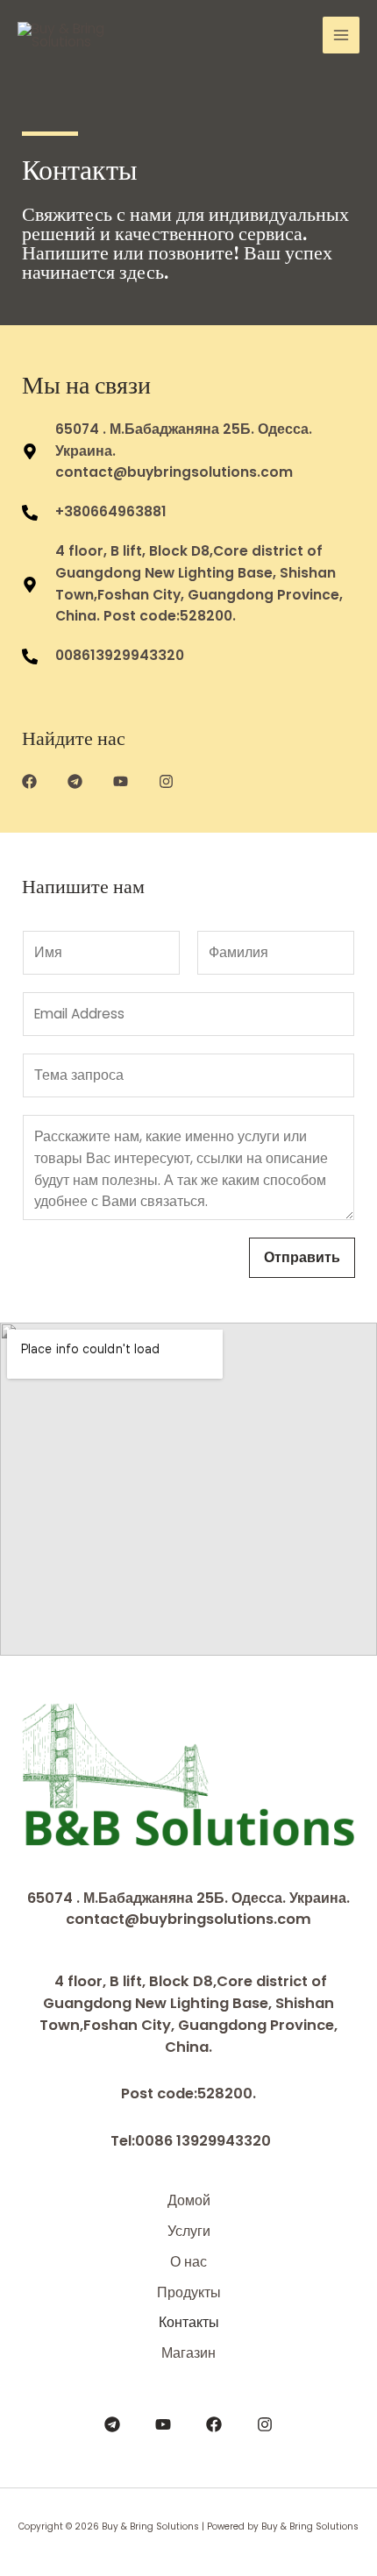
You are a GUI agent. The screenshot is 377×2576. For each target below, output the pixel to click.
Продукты (189, 2292)
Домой (189, 2200)
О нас (188, 2262)
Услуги (189, 2231)
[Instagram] (265, 2424)
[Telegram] (112, 2424)
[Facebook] (214, 2424)
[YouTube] (163, 2424)
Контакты (189, 2322)
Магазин (188, 2353)
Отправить (302, 1257)
